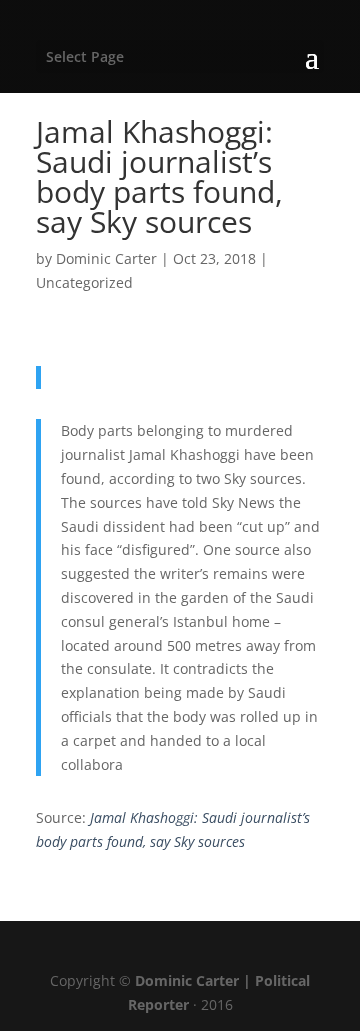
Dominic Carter (106, 258)
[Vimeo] (209, 948)
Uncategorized (84, 282)
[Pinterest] (166, 948)
